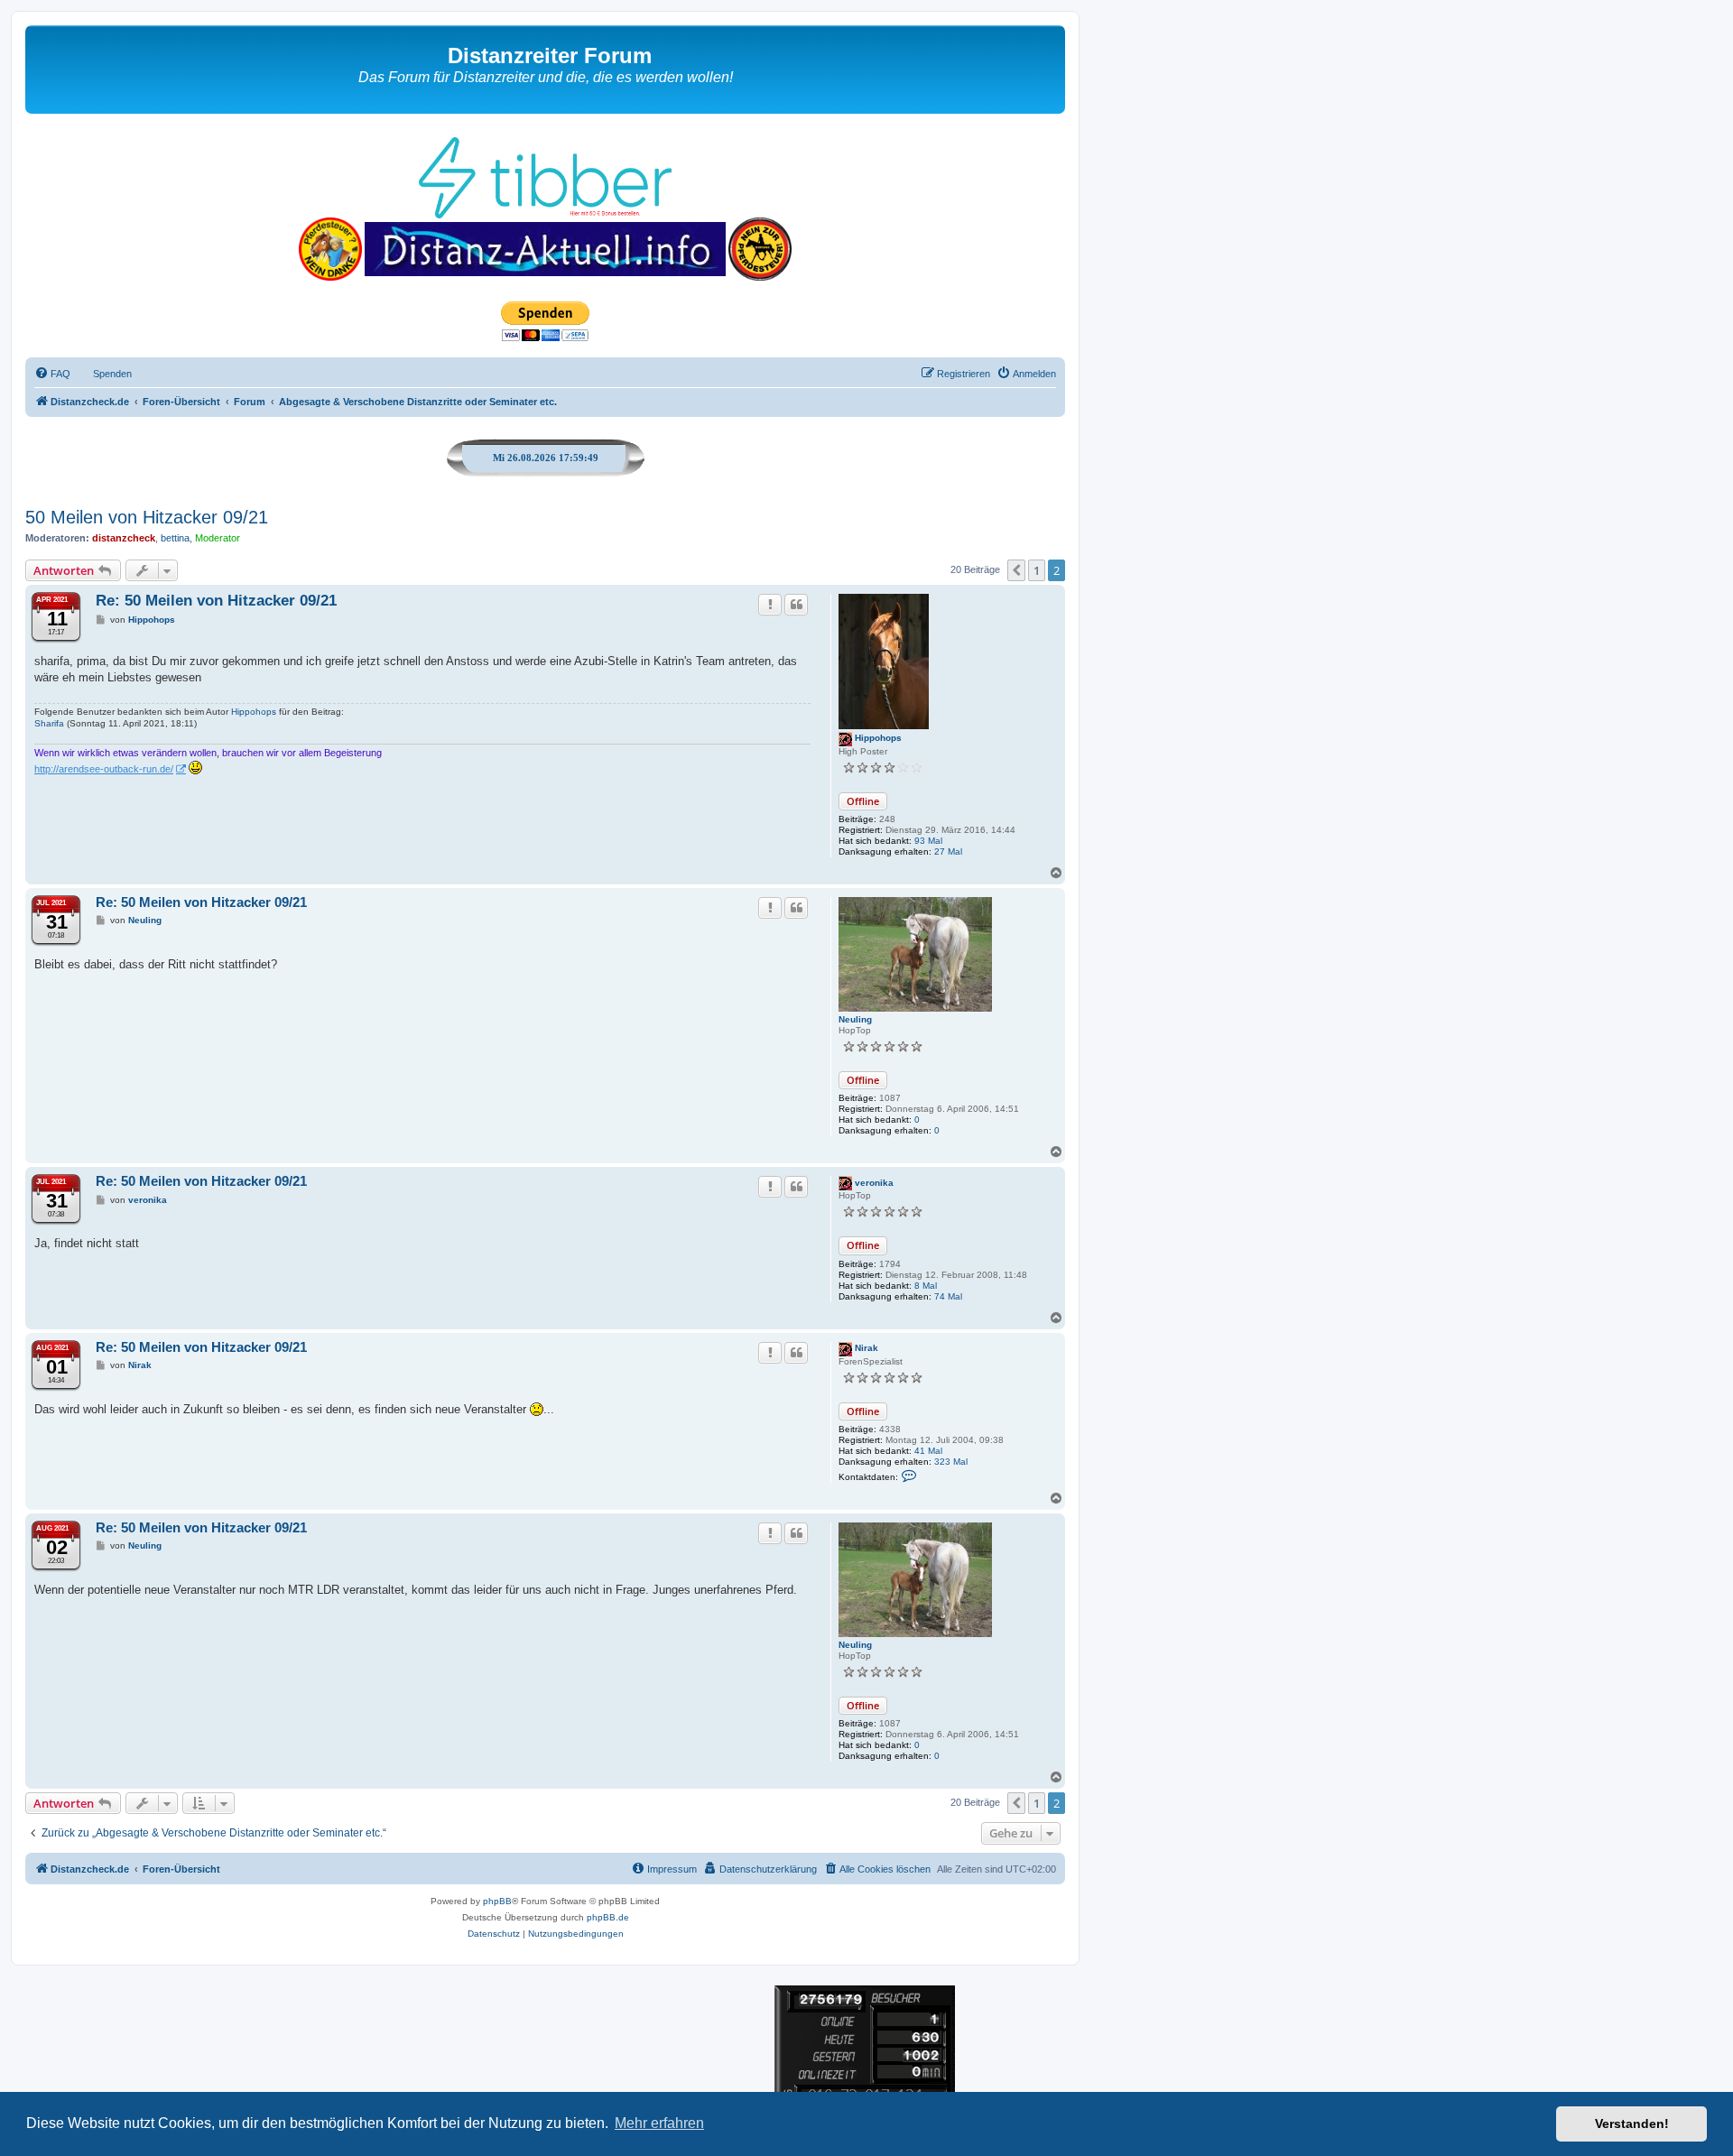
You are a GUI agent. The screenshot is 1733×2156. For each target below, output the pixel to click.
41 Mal (928, 1451)
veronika (874, 1183)
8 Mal (926, 1286)
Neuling (855, 1019)
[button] (1016, 570)
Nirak (866, 1348)
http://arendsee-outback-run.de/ (104, 769)
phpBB (497, 1901)
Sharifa (49, 723)
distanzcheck (124, 538)
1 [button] (1037, 570)
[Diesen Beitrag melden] (770, 605)
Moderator (218, 538)
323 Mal (951, 1462)
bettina (175, 538)
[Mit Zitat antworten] (796, 605)
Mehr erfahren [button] (659, 2123)
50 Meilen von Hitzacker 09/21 (147, 517)
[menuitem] (52, 374)
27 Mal (948, 851)
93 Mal (928, 841)
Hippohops (878, 738)
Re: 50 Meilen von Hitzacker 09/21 (216, 601)
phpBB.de (608, 1917)
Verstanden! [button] (1632, 2124)
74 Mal (948, 1296)
